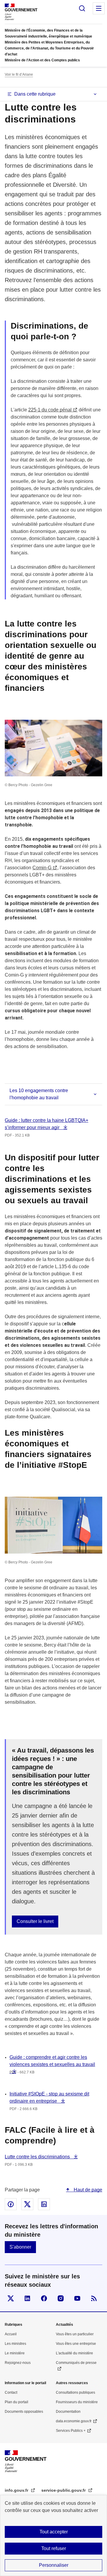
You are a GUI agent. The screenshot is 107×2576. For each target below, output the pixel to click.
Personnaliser (54, 2565)
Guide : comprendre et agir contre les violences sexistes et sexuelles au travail (52, 2064)
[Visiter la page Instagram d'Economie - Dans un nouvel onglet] (61, 2298)
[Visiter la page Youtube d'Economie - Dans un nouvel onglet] (77, 2298)
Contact (11, 2392)
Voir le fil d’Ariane (19, 74)
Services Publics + (71, 2431)
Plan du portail (16, 2402)
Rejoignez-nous (18, 2363)
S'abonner (20, 2247)
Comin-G (42, 868)
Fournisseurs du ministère (77, 2402)
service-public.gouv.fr (64, 2490)
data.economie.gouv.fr (74, 2421)
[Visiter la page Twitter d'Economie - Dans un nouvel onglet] (11, 2298)
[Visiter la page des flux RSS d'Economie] (94, 2298)
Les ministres (15, 2344)
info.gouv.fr (17, 2490)
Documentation (68, 2412)
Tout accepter (54, 2532)
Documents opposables (24, 2412)
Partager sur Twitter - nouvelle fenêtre (27, 2204)
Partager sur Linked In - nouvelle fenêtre (44, 2204)
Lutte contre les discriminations (38, 2157)
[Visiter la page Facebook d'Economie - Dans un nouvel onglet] (44, 2298)
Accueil (11, 2334)
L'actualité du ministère (74, 2353)
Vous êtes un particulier (75, 2334)
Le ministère (15, 2353)
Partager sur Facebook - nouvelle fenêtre (11, 2204)
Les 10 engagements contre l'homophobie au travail (39, 1094)
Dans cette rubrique (35, 94)
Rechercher (82, 8)
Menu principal (99, 8)
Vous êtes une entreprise (76, 2344)
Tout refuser (54, 2548)
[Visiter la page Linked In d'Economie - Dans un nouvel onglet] (27, 2298)
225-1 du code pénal (50, 410)
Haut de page (87, 2190)
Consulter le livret (35, 1921)
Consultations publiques (75, 2392)
